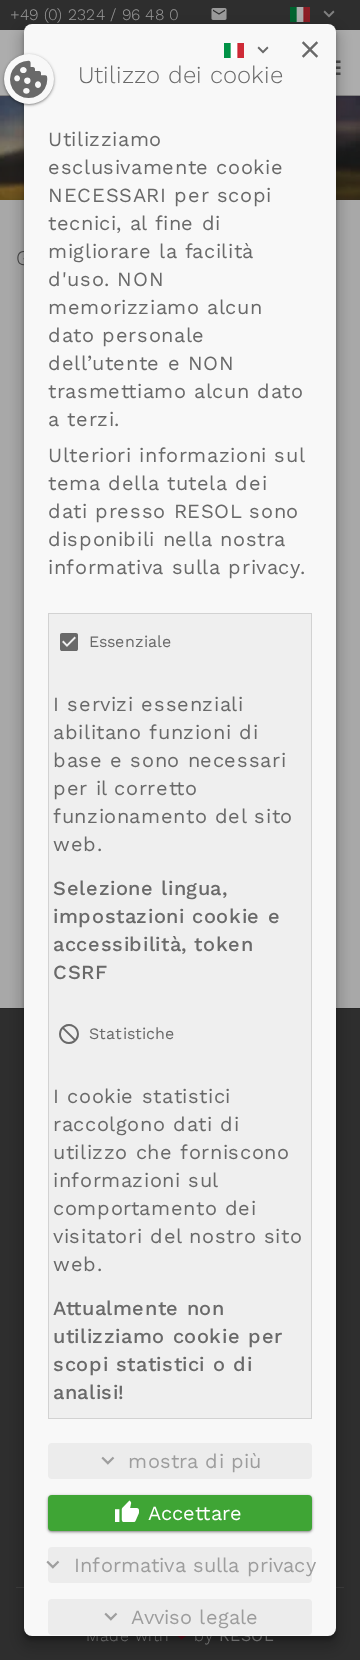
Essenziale (130, 641)
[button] (310, 50)
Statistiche (132, 1033)
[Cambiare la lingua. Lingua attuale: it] (253, 50)
